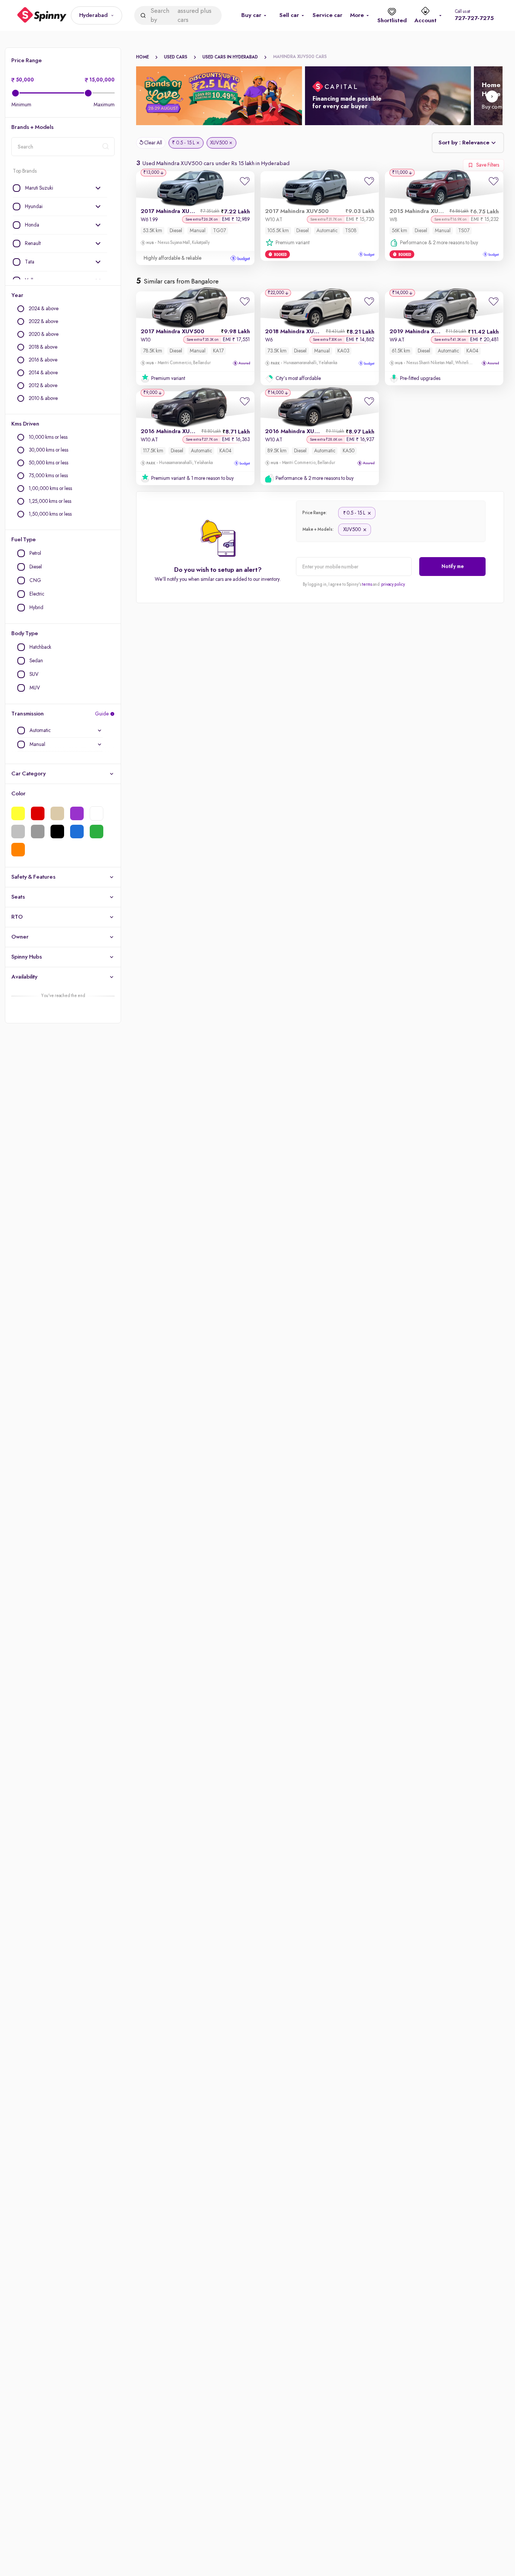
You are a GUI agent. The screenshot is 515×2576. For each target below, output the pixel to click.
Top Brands (25, 171)
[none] (60, 188)
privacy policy (393, 585)
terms (367, 585)
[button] (97, 15)
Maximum (104, 105)
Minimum (21, 105)
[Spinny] (42, 16)
